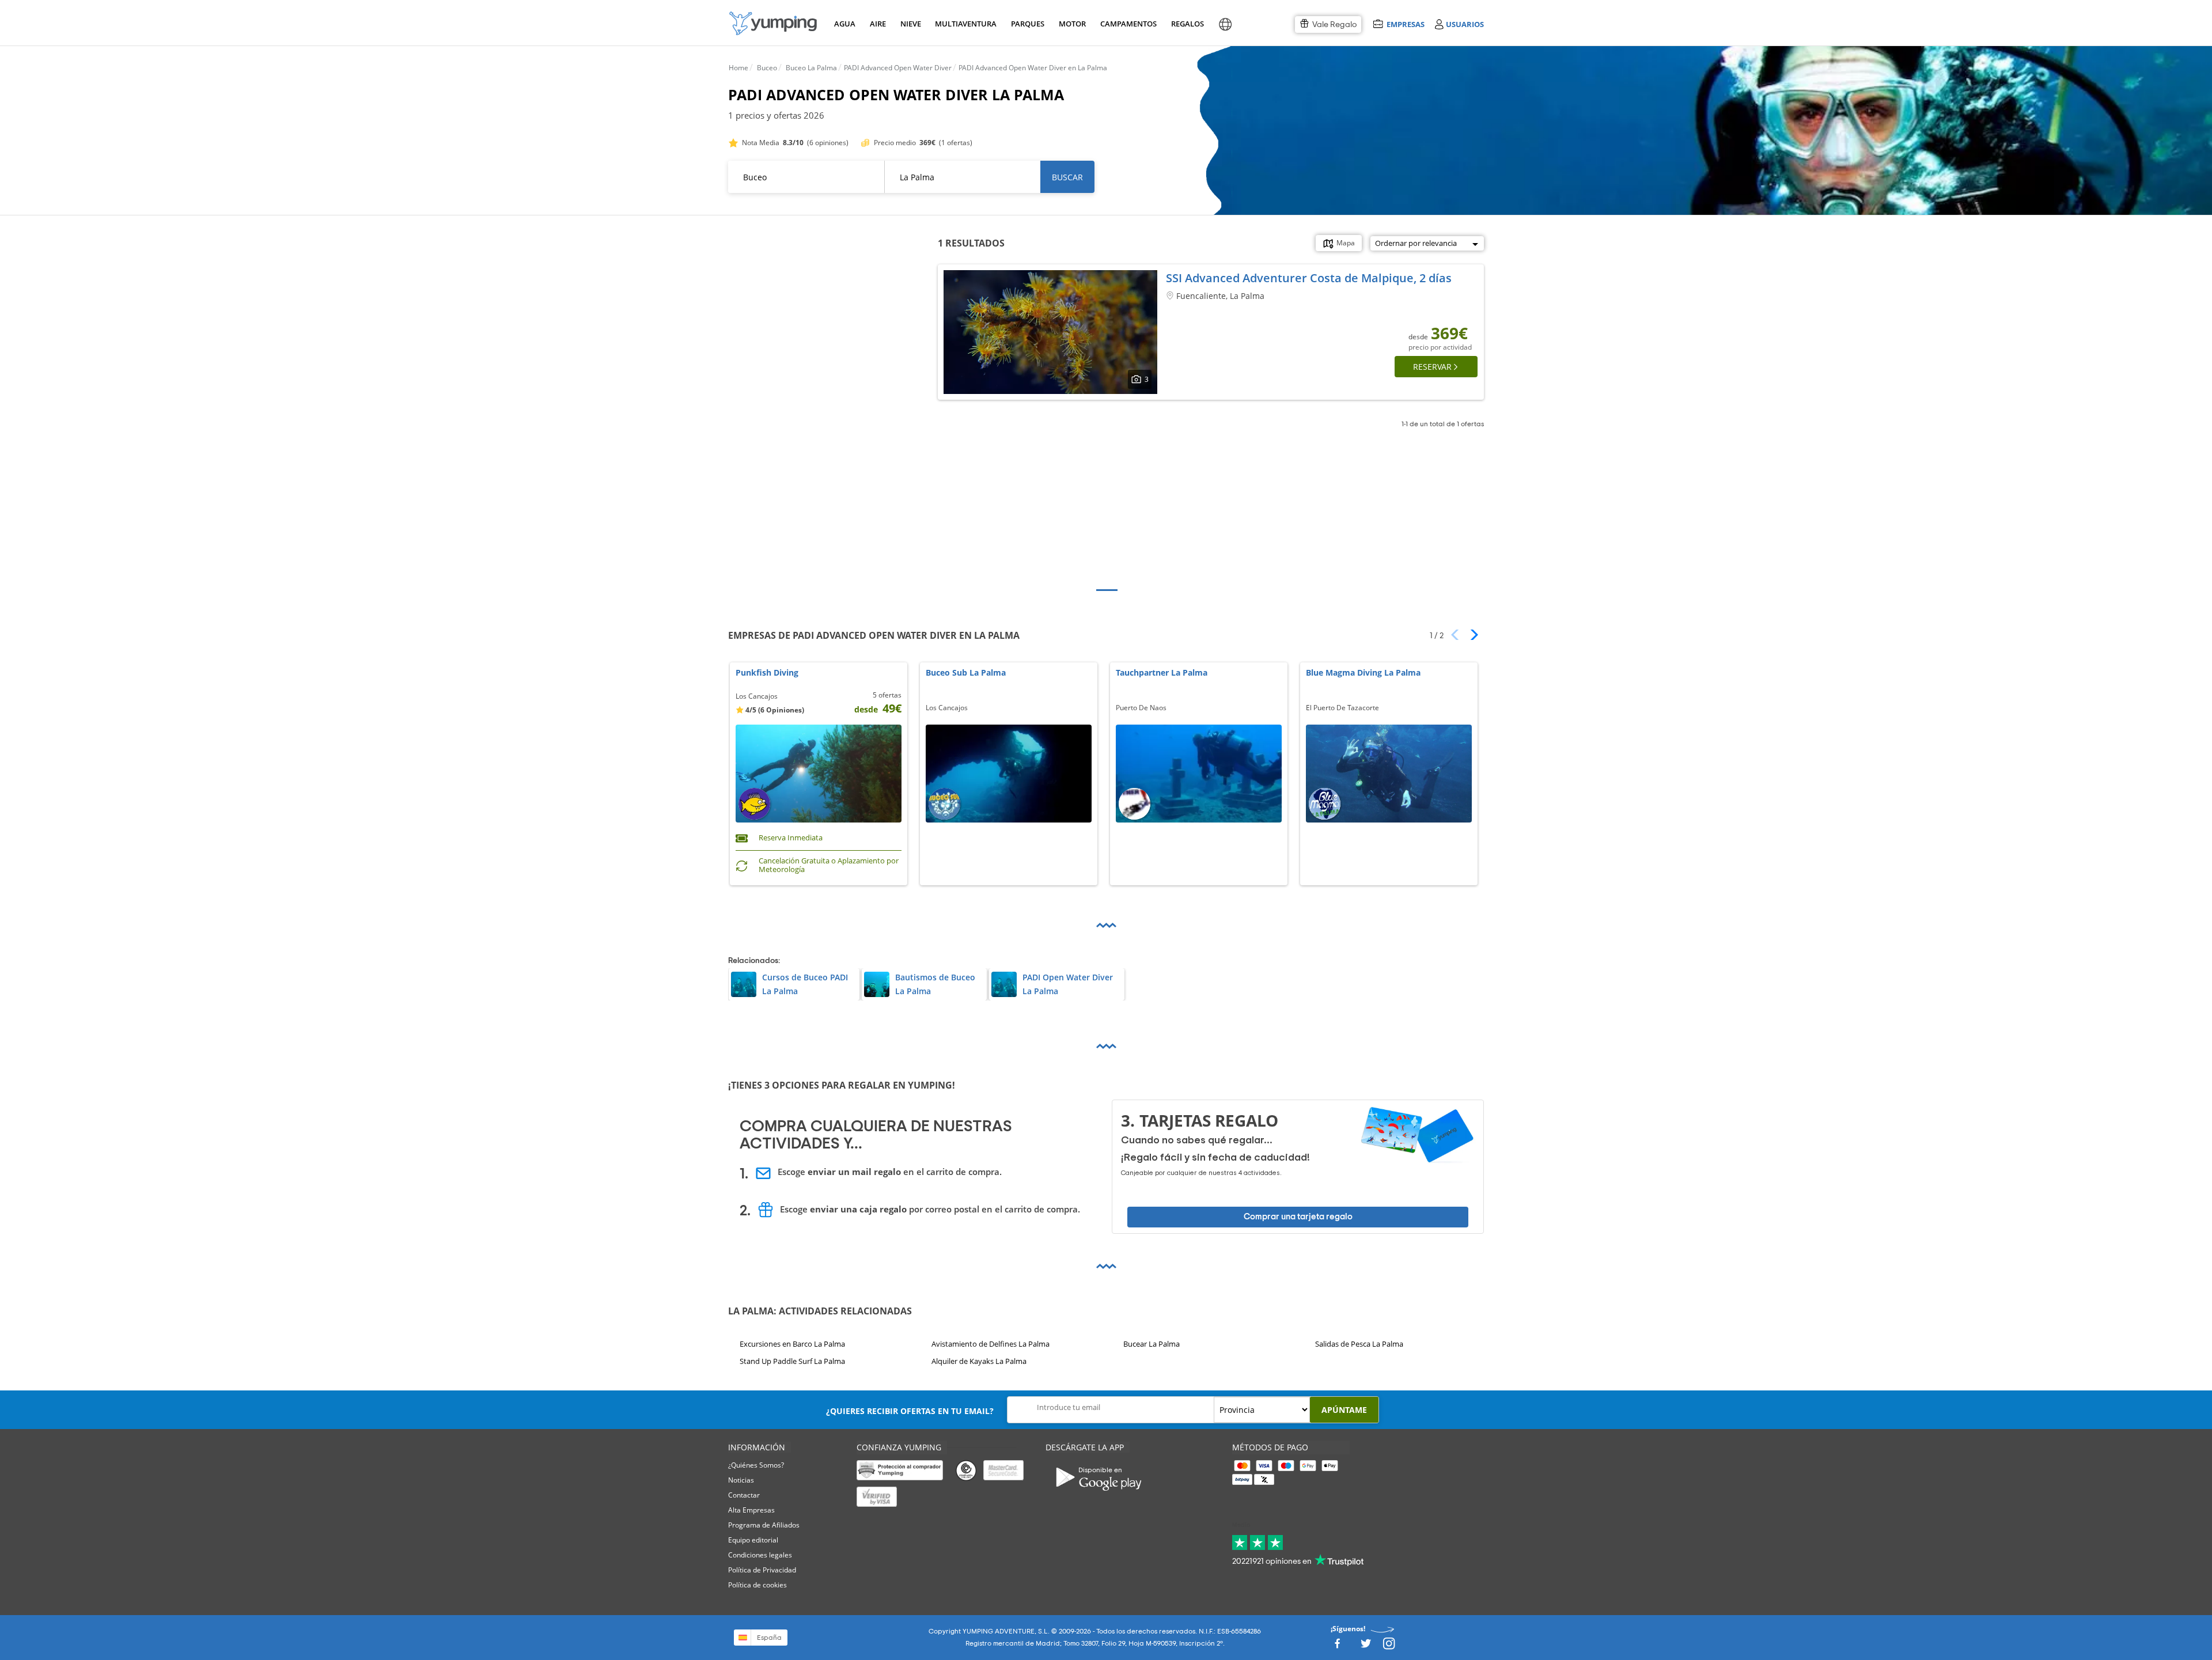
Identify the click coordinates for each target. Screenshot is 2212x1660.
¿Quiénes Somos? (756, 1465)
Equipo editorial (753, 1540)
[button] (1470, 635)
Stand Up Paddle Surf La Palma (792, 1362)
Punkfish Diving (767, 673)
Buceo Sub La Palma (966, 673)
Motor (1072, 24)
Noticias (741, 1480)
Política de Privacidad (762, 1570)
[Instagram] (1389, 1647)
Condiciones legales (760, 1555)
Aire (878, 24)
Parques (1027, 24)
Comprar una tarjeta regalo (1298, 1217)
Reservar (1432, 367)
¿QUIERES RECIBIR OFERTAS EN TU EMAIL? (910, 1411)
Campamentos (1126, 24)
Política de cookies (757, 1585)
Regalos (1187, 24)
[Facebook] (1337, 1647)
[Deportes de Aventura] (773, 23)
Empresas (1405, 24)
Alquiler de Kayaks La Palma (979, 1362)
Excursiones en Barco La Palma (792, 1344)
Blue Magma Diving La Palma (1363, 673)
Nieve (911, 24)
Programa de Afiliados (764, 1525)
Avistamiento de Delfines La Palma (991, 1344)
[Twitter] (1366, 1647)
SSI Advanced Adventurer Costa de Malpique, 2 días (1309, 278)
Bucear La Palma (1152, 1344)
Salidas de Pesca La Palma (1359, 1344)
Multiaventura (964, 24)
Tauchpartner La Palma (1162, 673)
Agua (845, 24)
